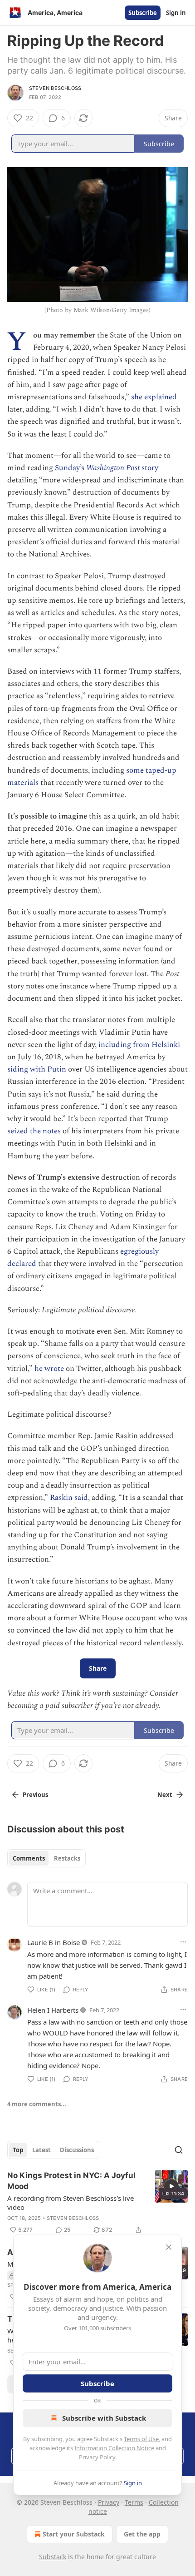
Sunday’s (71, 468)
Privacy (109, 2502)
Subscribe (143, 13)
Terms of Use (141, 2439)
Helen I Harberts (53, 2010)
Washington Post (113, 468)
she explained (154, 397)
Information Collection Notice (114, 2448)
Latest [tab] (41, 2150)
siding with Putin (37, 1069)
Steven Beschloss (55, 88)
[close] (169, 2247)
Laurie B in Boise (54, 1942)
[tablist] (46, 1858)
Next (165, 1795)
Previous (35, 1795)
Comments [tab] (29, 1858)
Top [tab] (18, 2150)
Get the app (142, 2534)
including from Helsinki (138, 1045)
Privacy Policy (97, 2457)
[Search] (179, 2150)
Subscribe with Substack (104, 2418)
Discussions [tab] (77, 2150)
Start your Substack (74, 2534)
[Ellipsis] (183, 1942)
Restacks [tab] (67, 1858)
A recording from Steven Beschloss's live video (71, 2203)
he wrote (49, 1369)
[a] (171, 2186)
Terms (134, 2502)
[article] (97, 2203)
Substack (53, 2557)
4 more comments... (37, 2104)
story (149, 468)
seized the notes (34, 1131)
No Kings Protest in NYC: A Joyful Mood (71, 2181)
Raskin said (69, 1498)
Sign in (176, 13)
